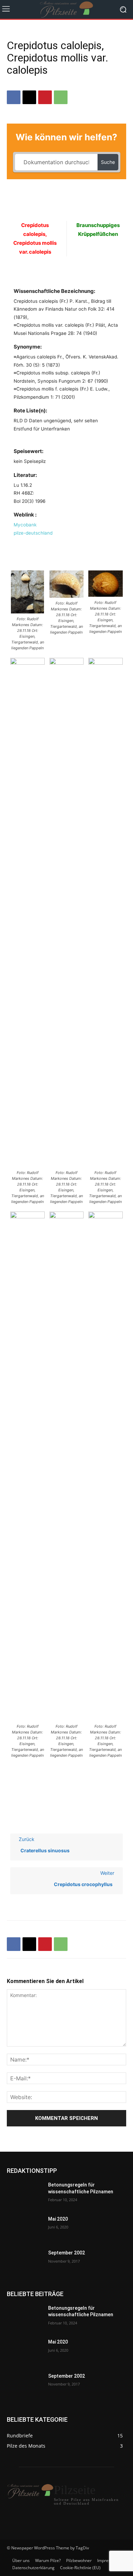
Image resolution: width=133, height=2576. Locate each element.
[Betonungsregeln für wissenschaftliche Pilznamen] (25, 2194)
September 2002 (66, 2253)
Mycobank (25, 525)
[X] (29, 97)
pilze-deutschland (33, 533)
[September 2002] (25, 2262)
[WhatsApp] (61, 97)
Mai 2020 (58, 2219)
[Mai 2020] (25, 2228)
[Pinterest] (45, 97)
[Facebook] (14, 97)
